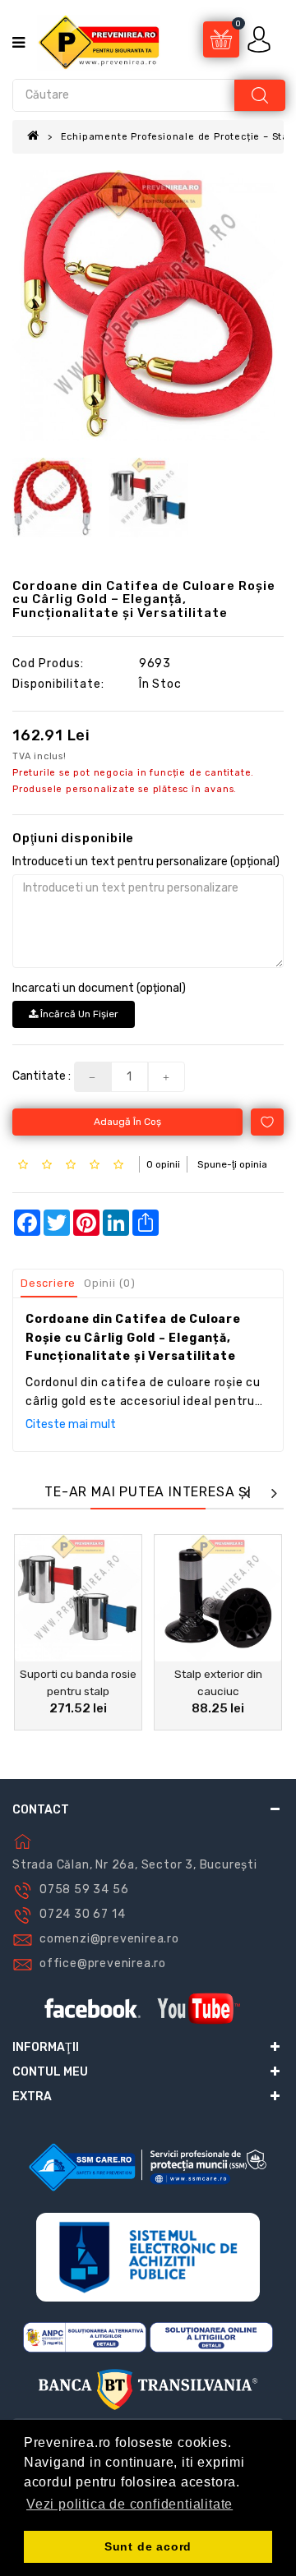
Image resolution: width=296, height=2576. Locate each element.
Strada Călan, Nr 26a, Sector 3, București (135, 1865)
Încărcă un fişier (78, 1014)
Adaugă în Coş (127, 1122)
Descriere (48, 1283)
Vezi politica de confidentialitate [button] (129, 2504)
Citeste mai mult (71, 1424)
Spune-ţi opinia (232, 1164)
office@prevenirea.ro (103, 1963)
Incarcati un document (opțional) (99, 988)
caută (260, 95)
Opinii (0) (110, 1283)
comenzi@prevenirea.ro (109, 1939)
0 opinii (163, 1164)
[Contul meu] (261, 39)
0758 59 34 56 (84, 1889)
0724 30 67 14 (82, 1914)
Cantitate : (42, 1076)
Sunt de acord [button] (148, 2546)
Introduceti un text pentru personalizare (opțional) (146, 862)
